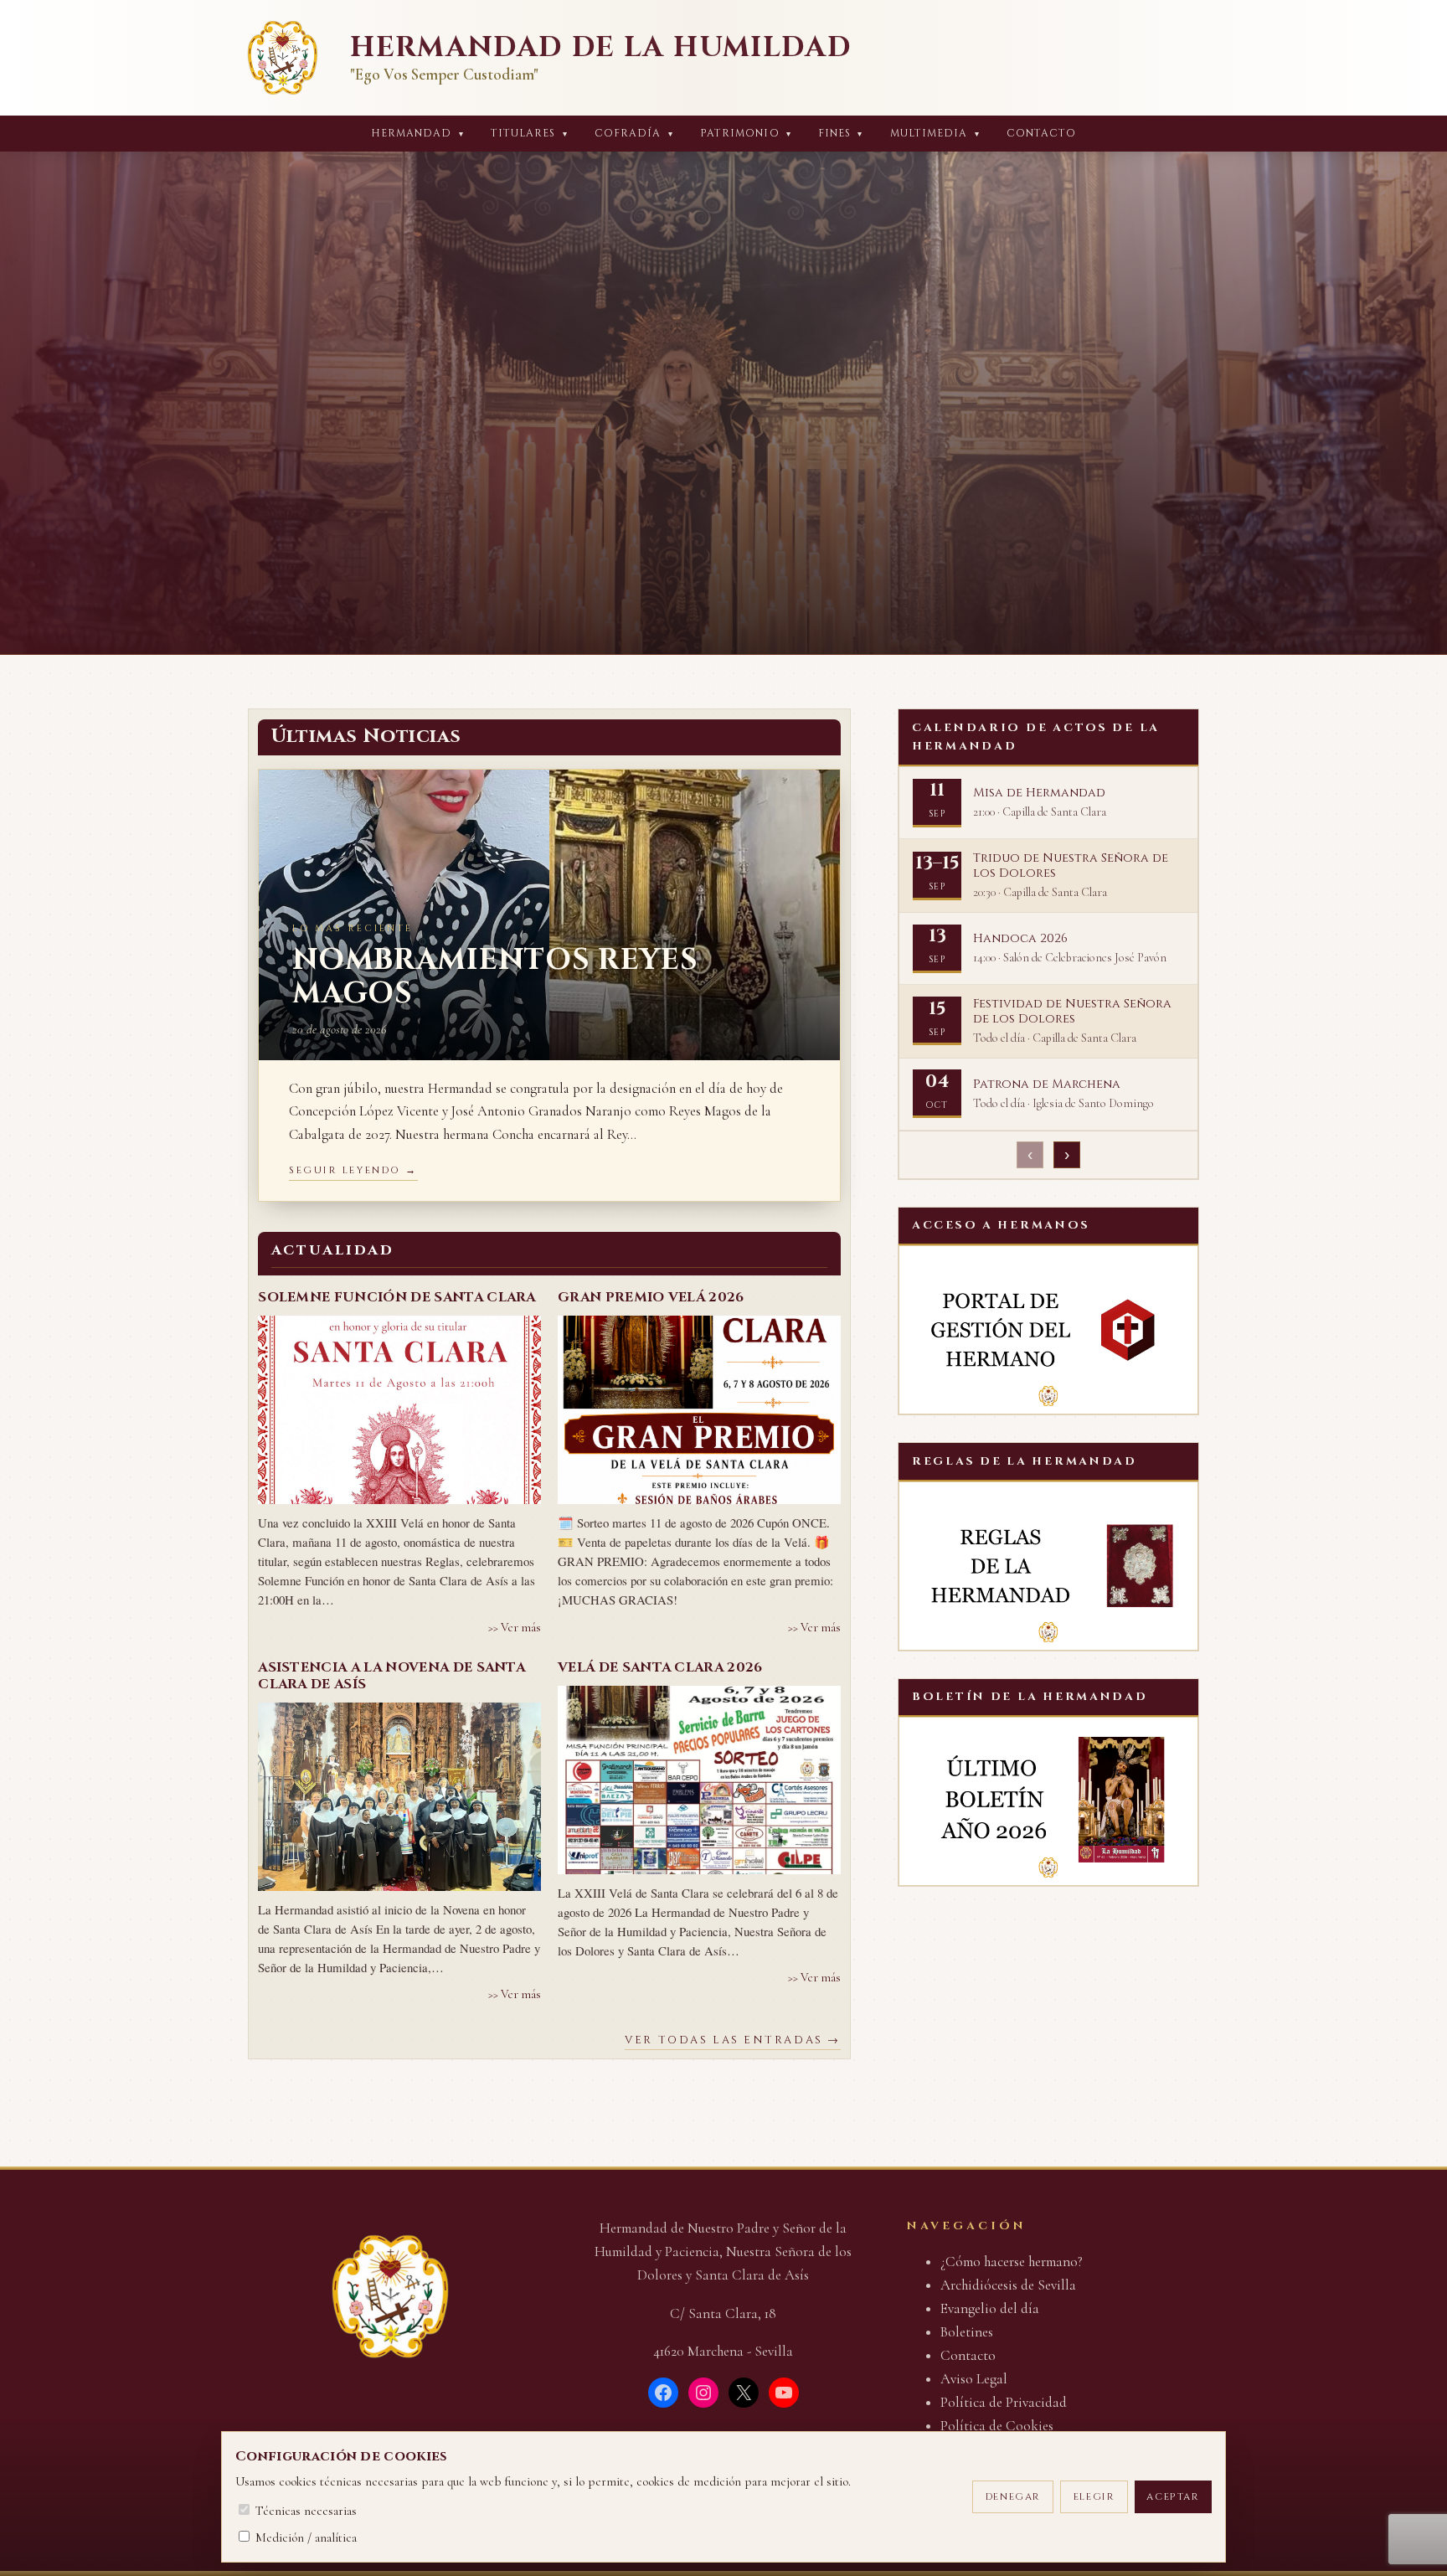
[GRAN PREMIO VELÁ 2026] (699, 1410)
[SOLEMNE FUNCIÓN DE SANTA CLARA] (399, 1410)
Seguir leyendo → (353, 1170)
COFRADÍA (634, 134)
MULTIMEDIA (935, 134)
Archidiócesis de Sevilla (1008, 2285)
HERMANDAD (417, 134)
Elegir (1094, 2497)
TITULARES (529, 134)
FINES (841, 134)
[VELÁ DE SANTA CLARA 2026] (699, 1780)
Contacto (1042, 134)
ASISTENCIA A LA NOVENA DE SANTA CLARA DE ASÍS (391, 1676)
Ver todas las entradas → (732, 2040)
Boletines (967, 2332)
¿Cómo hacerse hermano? (1012, 2262)
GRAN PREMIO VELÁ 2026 (651, 1297)
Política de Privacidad (1004, 2402)
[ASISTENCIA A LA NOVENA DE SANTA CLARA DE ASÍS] (399, 1797)
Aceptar (1173, 2497)
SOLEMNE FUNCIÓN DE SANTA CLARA (397, 1297)
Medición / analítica (304, 2537)
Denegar (1013, 2497)
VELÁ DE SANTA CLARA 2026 (660, 1667)
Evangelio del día (990, 2308)
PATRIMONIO (746, 134)
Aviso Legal (974, 2379)
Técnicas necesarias (304, 2511)
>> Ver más (515, 1628)
